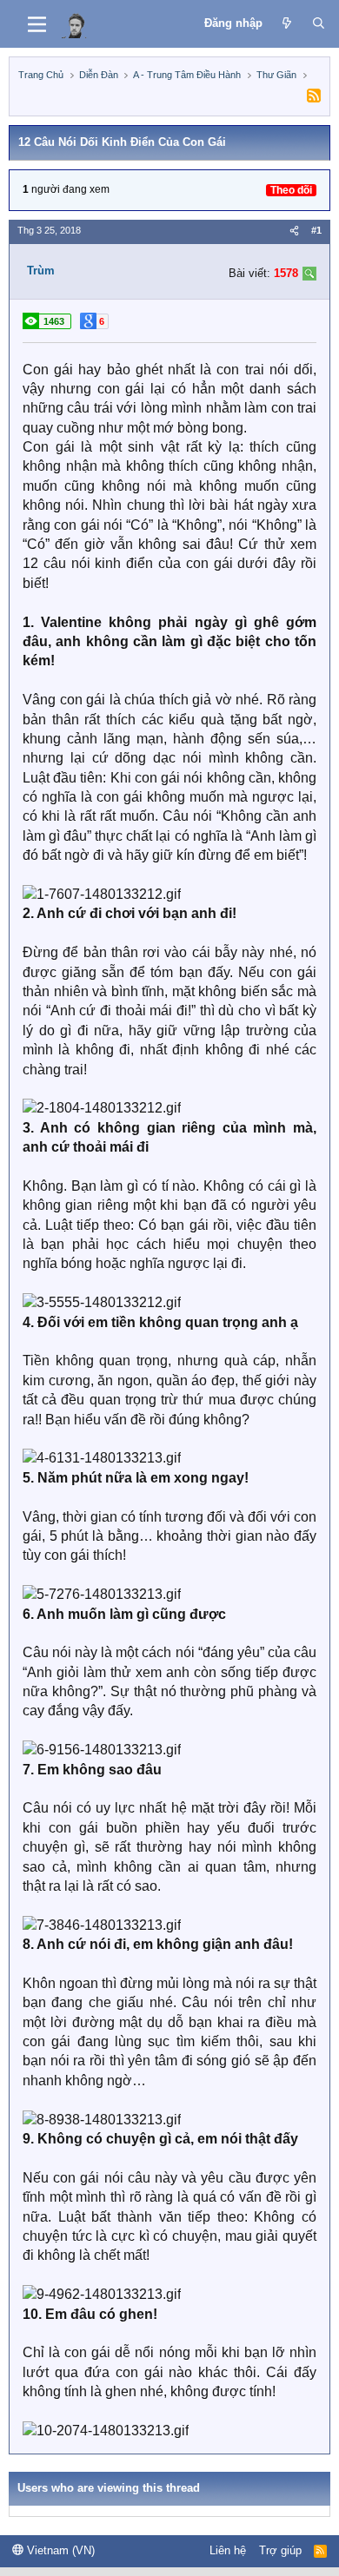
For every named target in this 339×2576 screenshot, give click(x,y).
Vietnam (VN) (59, 2550)
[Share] (294, 231)
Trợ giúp (280, 2550)
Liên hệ (228, 2550)
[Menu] (37, 24)
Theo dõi (291, 190)
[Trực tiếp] (287, 23)
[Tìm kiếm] (319, 23)
